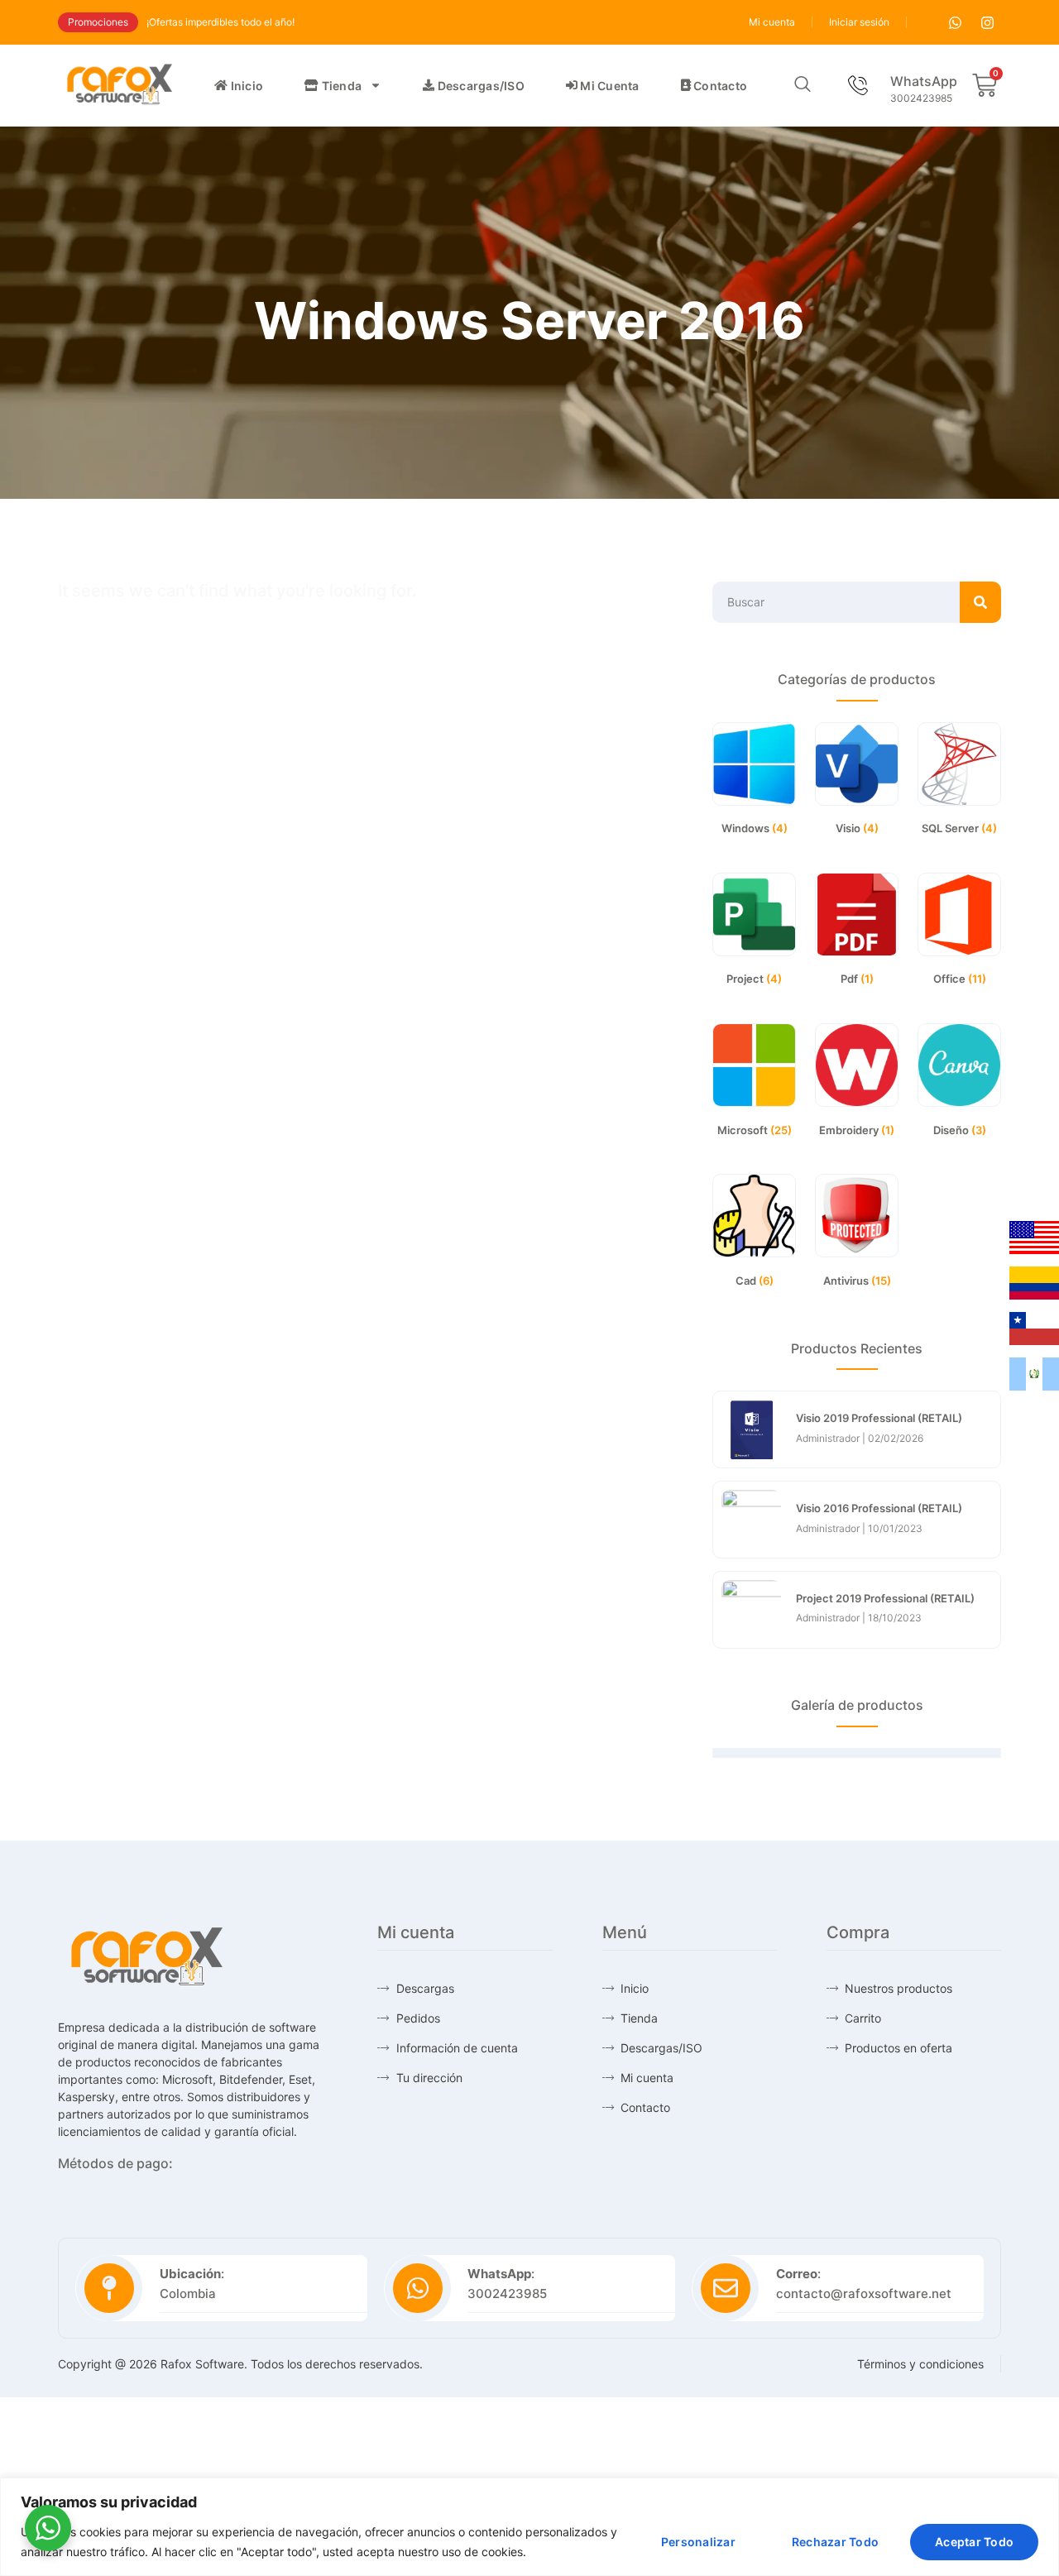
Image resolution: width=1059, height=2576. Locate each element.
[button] (803, 85)
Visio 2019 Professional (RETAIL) (879, 1418)
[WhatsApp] (857, 85)
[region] (529, 2527)
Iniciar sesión (859, 22)
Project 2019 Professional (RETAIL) (885, 1598)
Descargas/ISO (479, 86)
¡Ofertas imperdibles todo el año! (220, 22)
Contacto (719, 86)
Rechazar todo (835, 2542)
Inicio (245, 86)
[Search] (980, 602)
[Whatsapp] (955, 22)
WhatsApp (924, 81)
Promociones (98, 22)
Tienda (340, 86)
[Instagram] (987, 22)
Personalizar (698, 2542)
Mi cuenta (772, 22)
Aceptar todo (974, 2542)
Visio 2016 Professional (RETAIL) (879, 1508)
